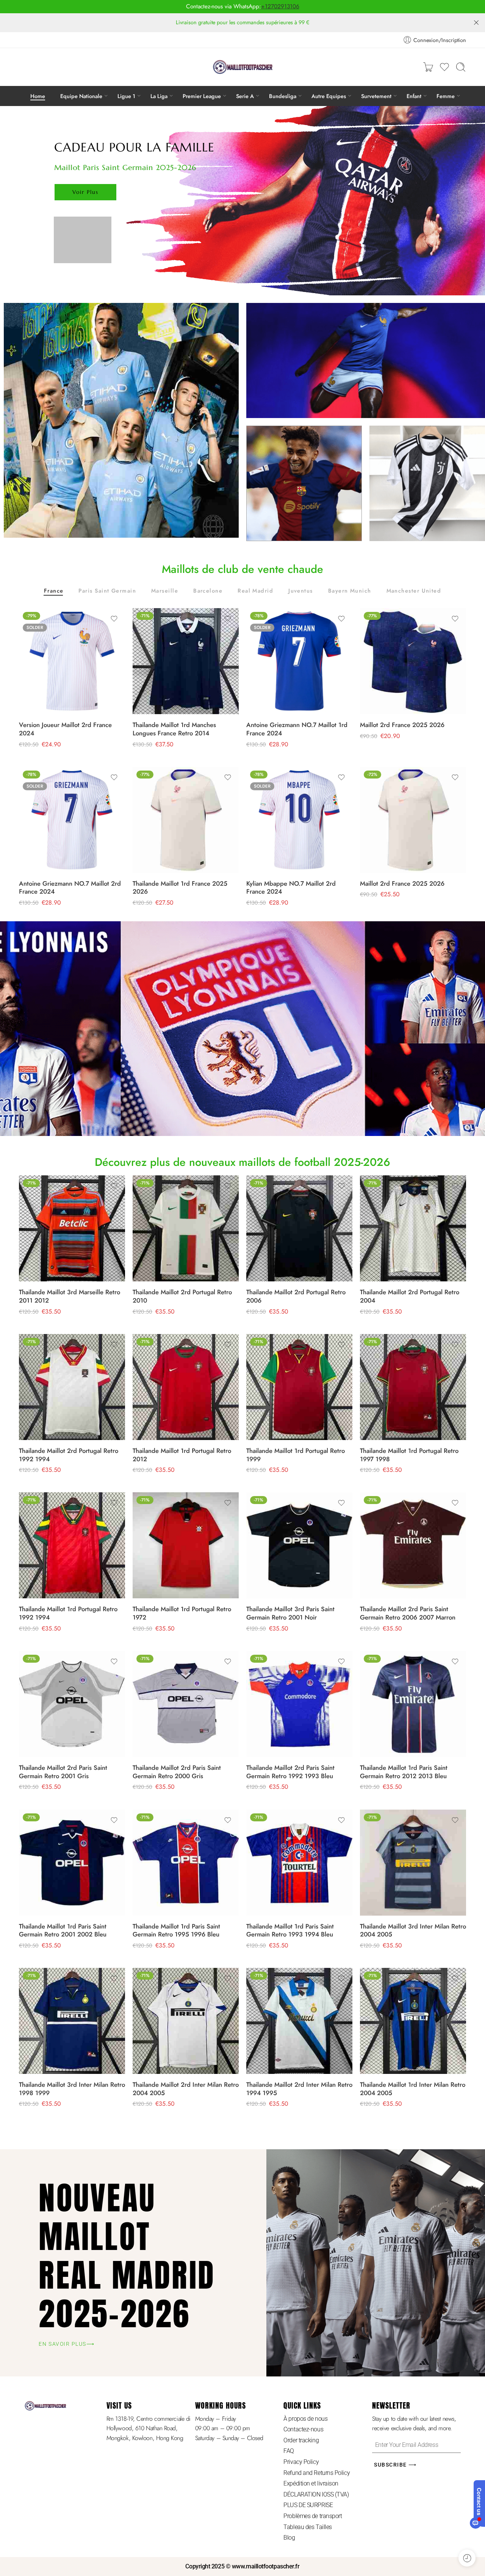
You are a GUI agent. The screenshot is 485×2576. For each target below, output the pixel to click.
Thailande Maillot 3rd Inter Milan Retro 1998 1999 (72, 2089)
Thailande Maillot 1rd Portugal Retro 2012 (182, 1455)
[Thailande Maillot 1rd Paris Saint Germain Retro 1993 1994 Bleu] (299, 1863)
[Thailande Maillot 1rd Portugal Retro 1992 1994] (72, 1545)
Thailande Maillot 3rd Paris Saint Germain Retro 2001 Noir (290, 1613)
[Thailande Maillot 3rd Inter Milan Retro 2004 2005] (413, 1863)
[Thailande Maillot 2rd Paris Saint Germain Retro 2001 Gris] (72, 1704)
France (54, 591)
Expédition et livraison (311, 2483)
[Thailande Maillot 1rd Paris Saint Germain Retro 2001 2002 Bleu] (72, 1863)
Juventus (301, 591)
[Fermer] (476, 23)
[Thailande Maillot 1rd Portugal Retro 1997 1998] (413, 1387)
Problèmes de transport (313, 2516)
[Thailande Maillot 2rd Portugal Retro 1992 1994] (72, 1387)
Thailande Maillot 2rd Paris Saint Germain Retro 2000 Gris (177, 1772)
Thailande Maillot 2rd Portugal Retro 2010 (182, 1296)
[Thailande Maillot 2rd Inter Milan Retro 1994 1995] (299, 2021)
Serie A (245, 96)
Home (38, 96)
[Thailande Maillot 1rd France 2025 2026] (186, 820)
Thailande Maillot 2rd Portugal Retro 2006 (296, 1296)
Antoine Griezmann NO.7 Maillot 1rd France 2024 (297, 729)
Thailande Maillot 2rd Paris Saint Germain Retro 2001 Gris (63, 1772)
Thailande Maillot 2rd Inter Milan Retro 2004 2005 (186, 2089)
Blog (289, 2538)
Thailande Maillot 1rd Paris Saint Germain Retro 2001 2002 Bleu (63, 1930)
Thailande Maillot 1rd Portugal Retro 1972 (182, 1613)
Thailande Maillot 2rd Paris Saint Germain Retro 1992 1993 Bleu (290, 1772)
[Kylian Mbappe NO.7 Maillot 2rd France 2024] (299, 820)
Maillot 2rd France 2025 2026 (402, 725)
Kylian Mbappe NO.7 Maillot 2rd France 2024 (291, 888)
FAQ (289, 2451)
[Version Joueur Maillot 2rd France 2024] (72, 661)
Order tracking (301, 2440)
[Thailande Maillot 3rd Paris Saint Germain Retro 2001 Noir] (299, 1545)
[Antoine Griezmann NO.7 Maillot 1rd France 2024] (299, 661)
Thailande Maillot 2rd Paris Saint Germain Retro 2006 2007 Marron (408, 1613)
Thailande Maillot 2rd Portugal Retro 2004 (410, 1296)
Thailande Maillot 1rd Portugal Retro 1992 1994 (68, 1613)
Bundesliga (283, 96)
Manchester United (414, 591)
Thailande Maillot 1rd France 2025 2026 (180, 888)
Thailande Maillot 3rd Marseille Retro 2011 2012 (70, 1296)
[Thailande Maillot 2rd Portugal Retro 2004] (413, 1228)
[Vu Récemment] (467, 2558)
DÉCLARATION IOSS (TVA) (316, 2494)
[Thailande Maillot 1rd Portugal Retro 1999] (299, 1387)
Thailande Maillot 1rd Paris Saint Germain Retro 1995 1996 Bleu (176, 1930)
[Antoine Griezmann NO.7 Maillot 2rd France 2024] (72, 820)
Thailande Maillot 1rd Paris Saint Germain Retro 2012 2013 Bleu (404, 1772)
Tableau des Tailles (307, 2527)
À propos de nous (305, 2419)
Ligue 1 (126, 96)
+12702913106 (280, 6)
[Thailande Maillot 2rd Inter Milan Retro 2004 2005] (186, 2021)
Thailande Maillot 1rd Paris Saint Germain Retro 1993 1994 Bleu (290, 1930)
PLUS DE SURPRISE (308, 2505)
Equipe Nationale (81, 96)
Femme (446, 96)
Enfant (414, 96)
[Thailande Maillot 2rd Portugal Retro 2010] (186, 1228)
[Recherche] (461, 67)
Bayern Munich (350, 591)
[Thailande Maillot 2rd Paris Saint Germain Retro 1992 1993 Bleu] (299, 1704)
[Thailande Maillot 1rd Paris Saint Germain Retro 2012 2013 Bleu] (413, 1704)
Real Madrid (255, 591)
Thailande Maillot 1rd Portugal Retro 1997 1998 (409, 1455)
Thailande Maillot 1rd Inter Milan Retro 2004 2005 (413, 2089)
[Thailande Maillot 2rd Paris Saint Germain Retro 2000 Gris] (186, 1704)
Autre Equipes (329, 96)
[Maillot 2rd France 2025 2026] (413, 661)
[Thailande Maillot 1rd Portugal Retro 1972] (186, 1545)
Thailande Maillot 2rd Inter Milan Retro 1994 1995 (299, 2089)
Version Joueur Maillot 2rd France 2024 (65, 729)
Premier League (202, 96)
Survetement (376, 96)
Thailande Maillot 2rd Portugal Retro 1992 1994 (69, 1455)
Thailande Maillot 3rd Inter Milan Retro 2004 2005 (413, 1930)
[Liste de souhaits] (114, 619)
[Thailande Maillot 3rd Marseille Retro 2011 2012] (72, 1228)
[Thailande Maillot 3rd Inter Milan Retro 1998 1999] (72, 2021)
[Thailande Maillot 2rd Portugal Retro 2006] (299, 1228)
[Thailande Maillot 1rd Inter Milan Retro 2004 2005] (413, 2021)
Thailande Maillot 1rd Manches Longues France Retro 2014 (174, 729)
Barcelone (208, 591)
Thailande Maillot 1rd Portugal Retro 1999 (296, 1455)
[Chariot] (428, 67)
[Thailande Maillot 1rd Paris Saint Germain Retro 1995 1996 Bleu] (186, 1863)
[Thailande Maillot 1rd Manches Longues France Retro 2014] (186, 661)
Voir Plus (85, 192)
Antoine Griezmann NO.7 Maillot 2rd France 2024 (70, 888)
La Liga (159, 96)
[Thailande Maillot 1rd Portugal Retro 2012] (186, 1387)
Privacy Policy (301, 2462)
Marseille (165, 591)
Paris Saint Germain (107, 591)
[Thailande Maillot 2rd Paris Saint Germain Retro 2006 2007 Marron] (413, 1545)
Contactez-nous (303, 2429)
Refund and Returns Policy (317, 2473)
